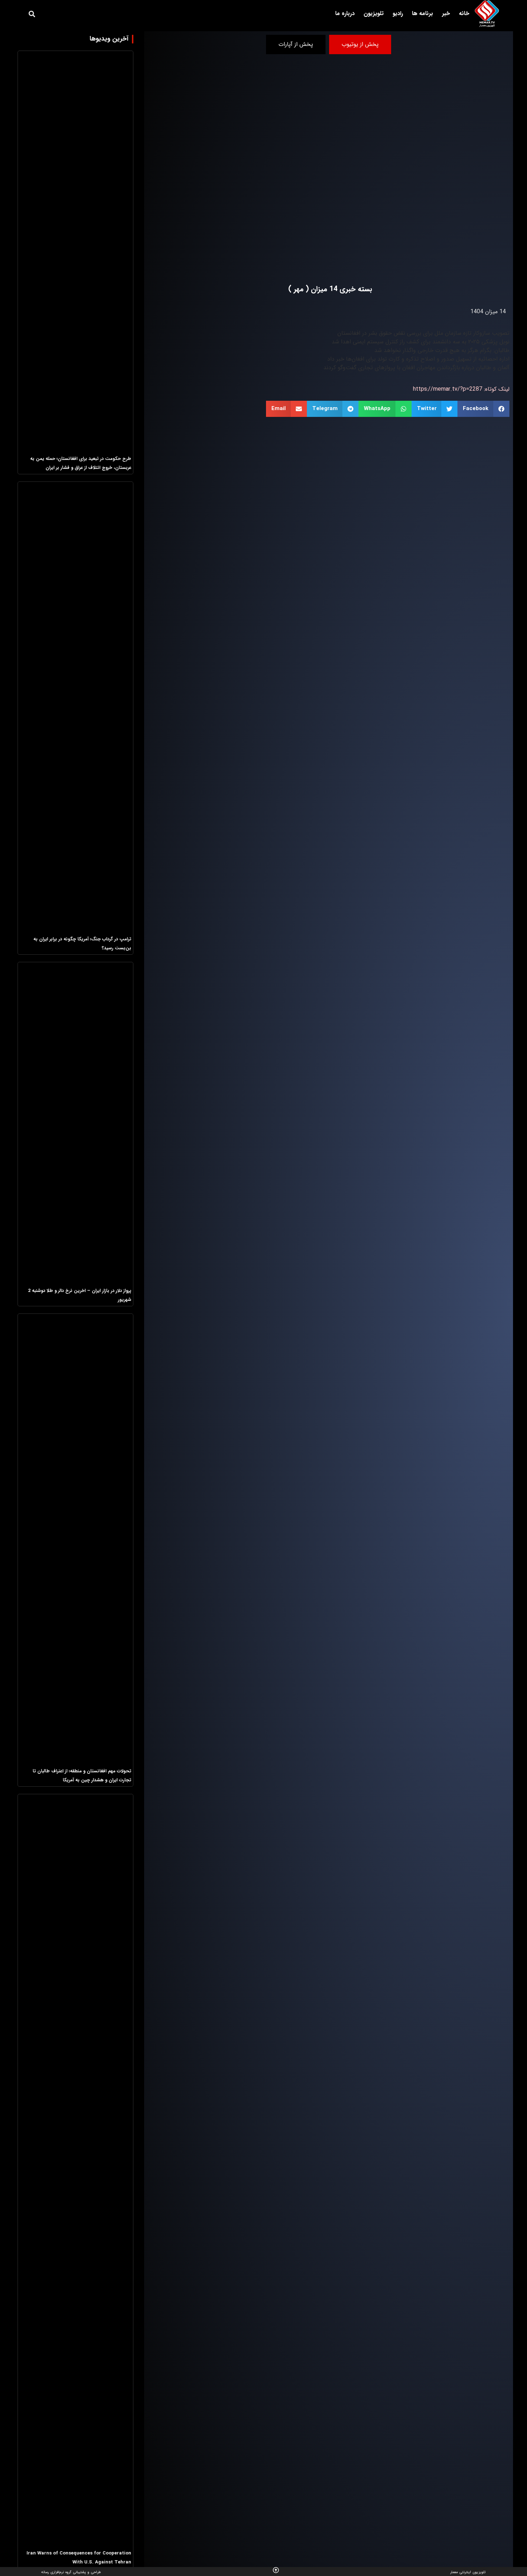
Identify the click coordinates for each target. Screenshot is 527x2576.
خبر (446, 13)
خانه (464, 13)
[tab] (360, 44)
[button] (32, 14)
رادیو (398, 13)
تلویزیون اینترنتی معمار (468, 2572)
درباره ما (345, 13)
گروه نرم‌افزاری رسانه (56, 2572)
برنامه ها (422, 13)
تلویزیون (374, 13)
